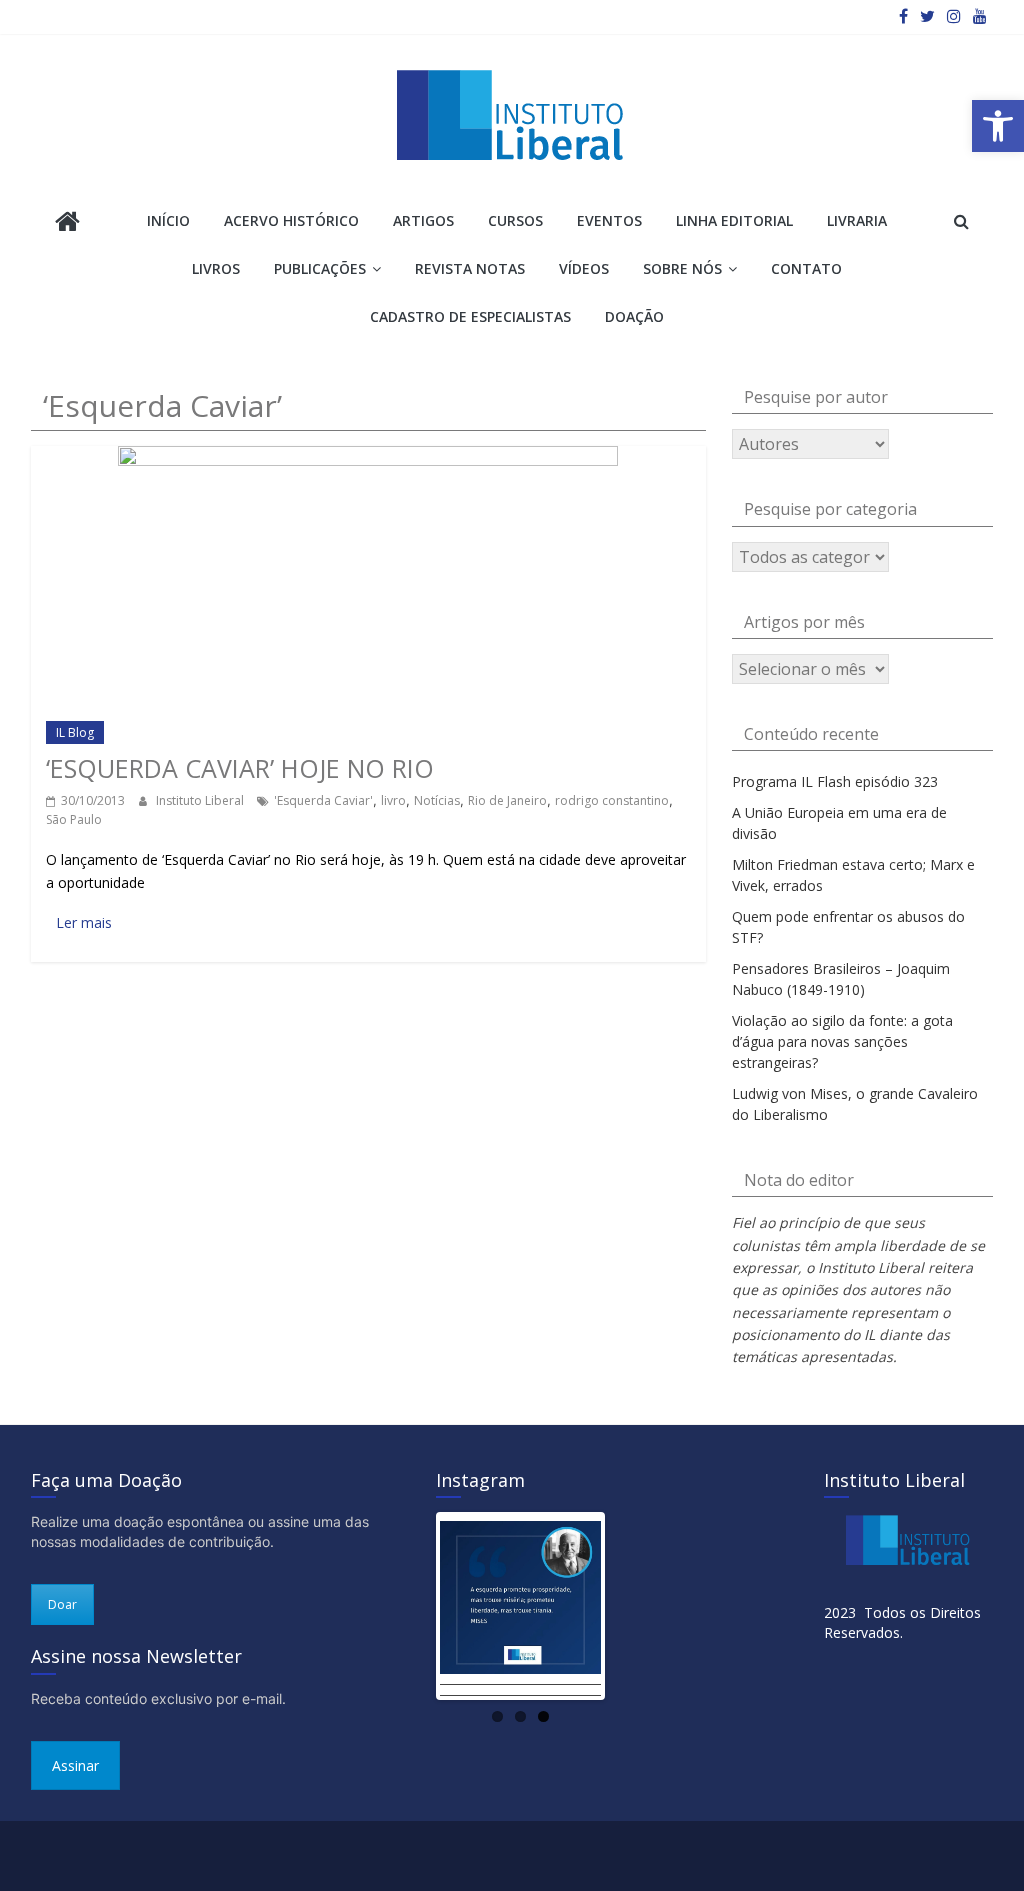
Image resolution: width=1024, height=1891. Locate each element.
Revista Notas (470, 268)
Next (631, 1606)
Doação (634, 316)
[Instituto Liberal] (67, 223)
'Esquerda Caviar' (323, 800)
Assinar (75, 1765)
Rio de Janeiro (507, 800)
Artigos (423, 220)
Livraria (857, 220)
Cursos (515, 220)
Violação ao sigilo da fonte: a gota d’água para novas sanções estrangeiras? (842, 1041)
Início (168, 220)
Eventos (609, 220)
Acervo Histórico (291, 220)
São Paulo (74, 819)
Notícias (437, 800)
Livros (216, 268)
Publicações (320, 268)
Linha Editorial (734, 220)
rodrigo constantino (612, 800)
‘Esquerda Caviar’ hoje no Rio (240, 768)
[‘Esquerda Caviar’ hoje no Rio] (368, 455)
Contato (806, 268)
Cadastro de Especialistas (470, 316)
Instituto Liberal (201, 800)
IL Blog (75, 732)
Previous (410, 1606)
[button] (998, 126)
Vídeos (584, 268)
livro (393, 800)
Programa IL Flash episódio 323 (835, 781)
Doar (62, 1604)
